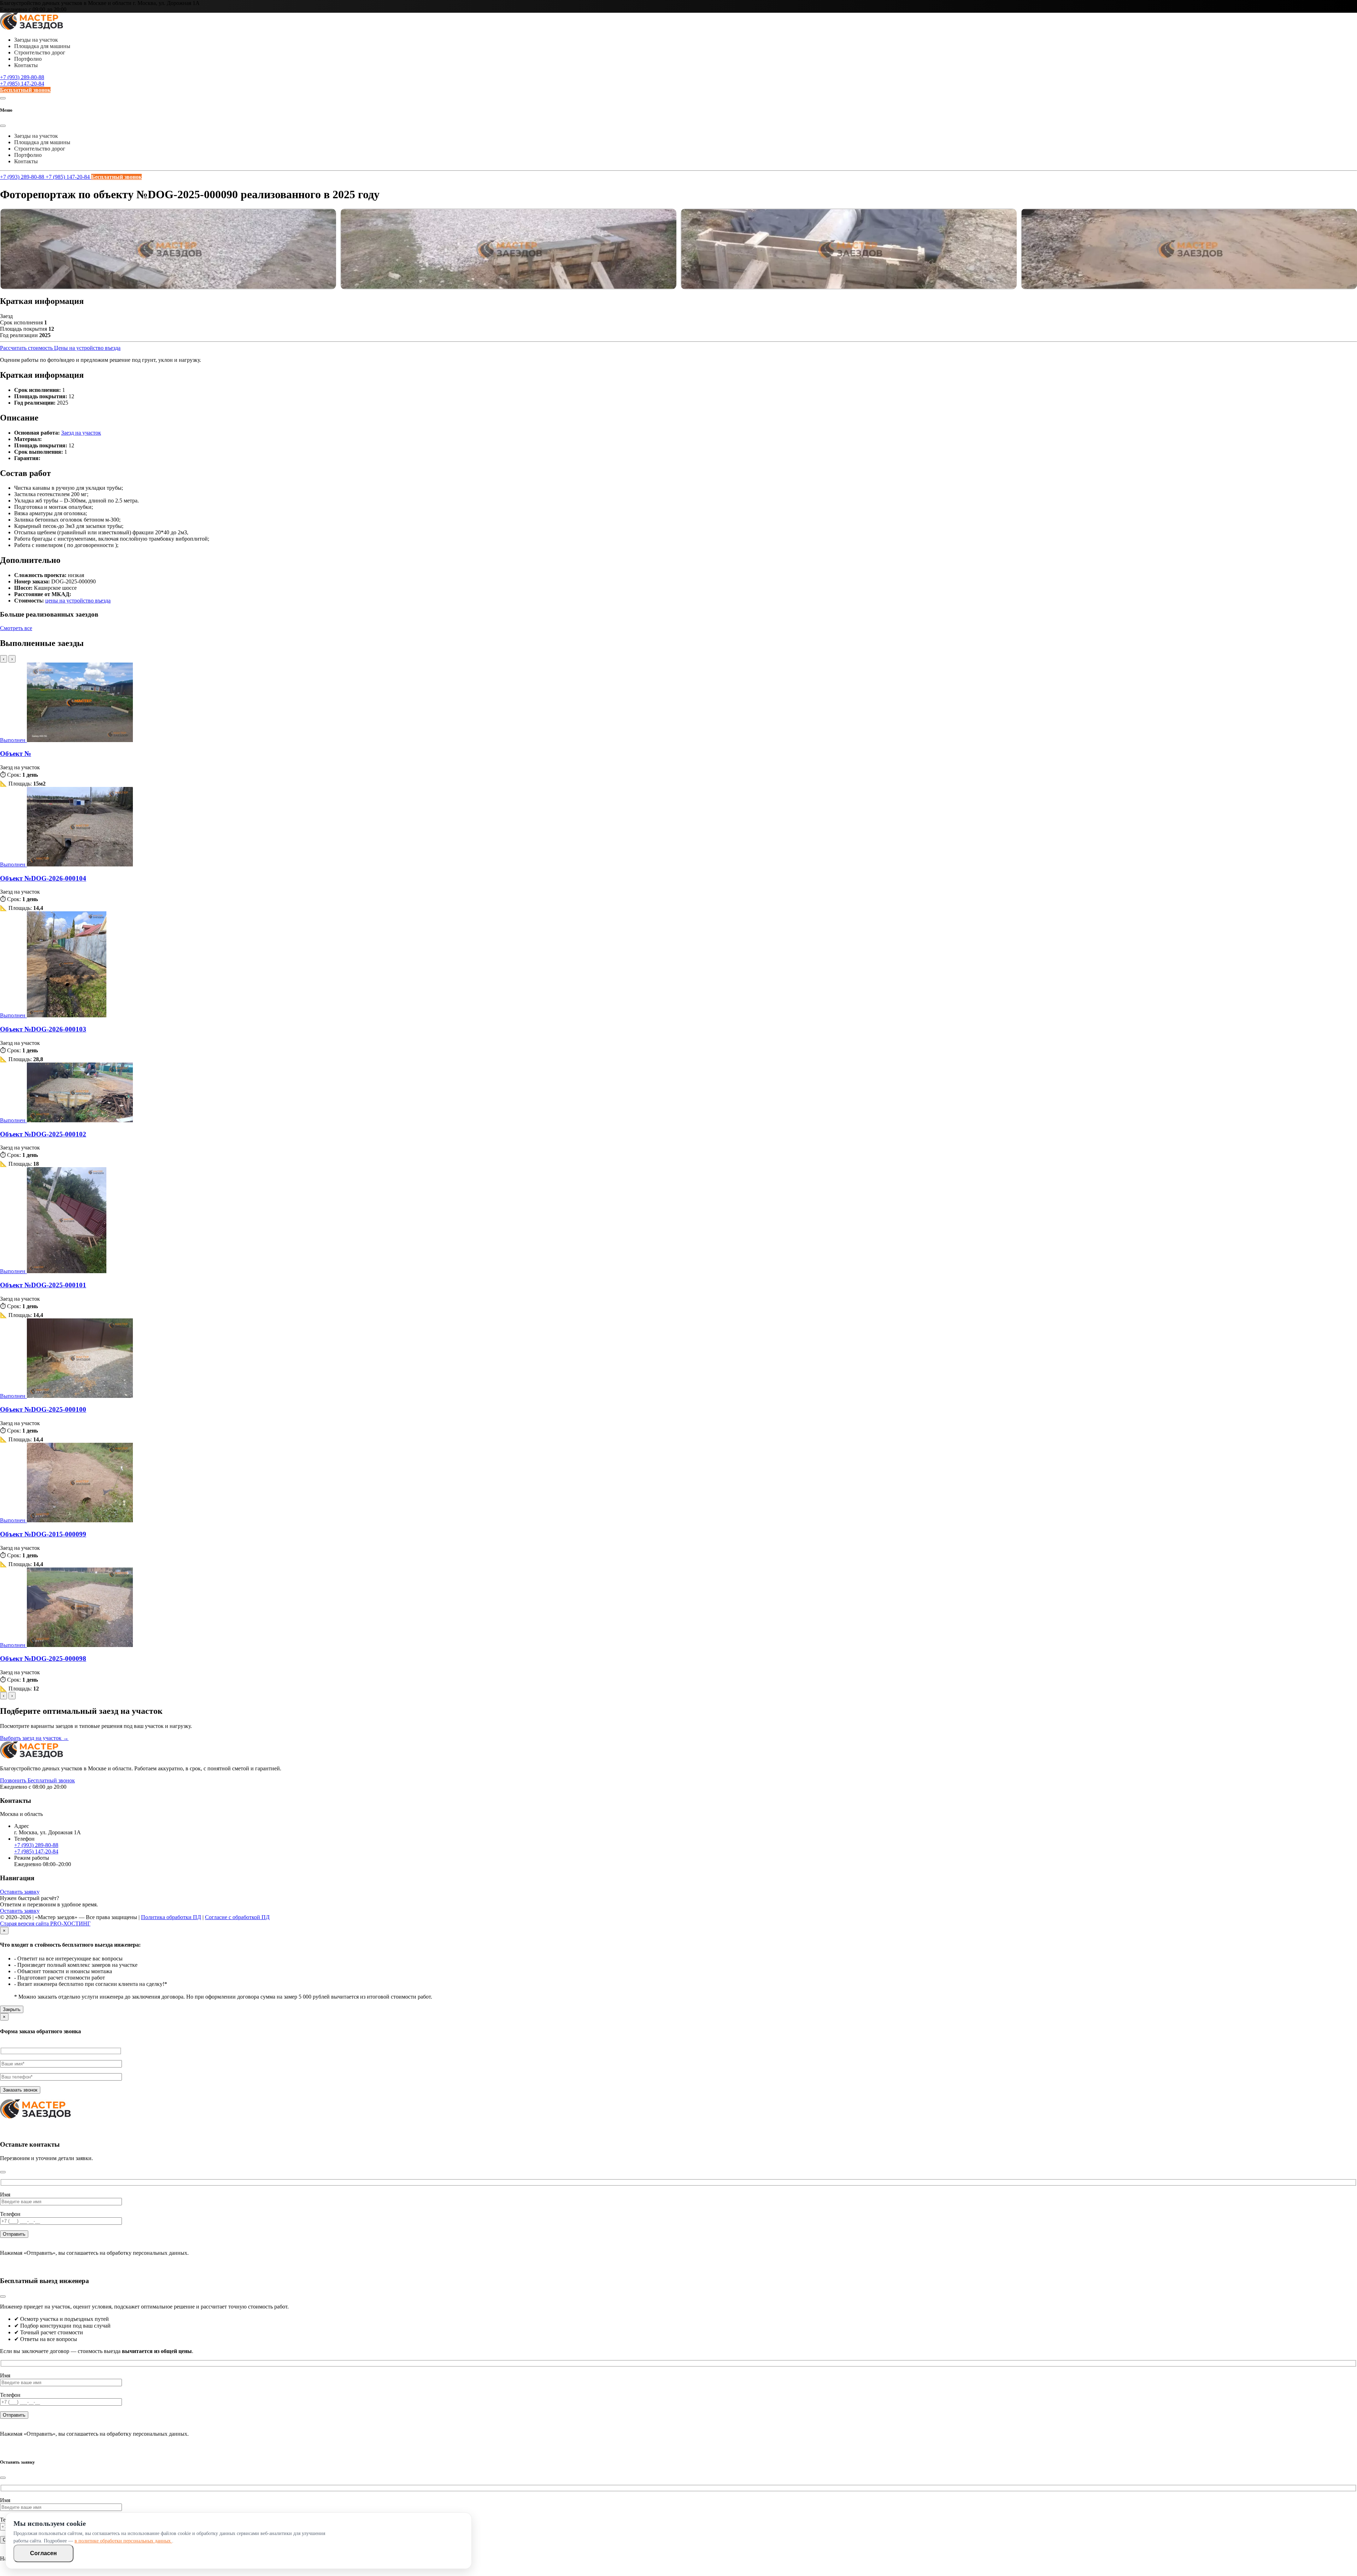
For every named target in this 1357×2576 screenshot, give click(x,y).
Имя (5, 2195)
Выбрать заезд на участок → (34, 1738)
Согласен (43, 2553)
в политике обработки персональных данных (123, 2541)
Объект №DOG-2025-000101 (43, 1285)
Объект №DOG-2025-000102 (43, 1134)
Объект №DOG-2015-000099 (43, 1534)
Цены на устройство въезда (87, 348)
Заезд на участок (81, 433)
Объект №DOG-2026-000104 (43, 878)
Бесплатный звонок (25, 90)
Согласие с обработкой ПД (237, 1917)
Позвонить (14, 1780)
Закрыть (12, 2009)
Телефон (10, 2214)
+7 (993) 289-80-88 (22, 77)
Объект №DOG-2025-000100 (43, 1409)
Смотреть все (16, 628)
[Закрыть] (3, 2172)
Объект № (16, 754)
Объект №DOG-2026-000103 (43, 1029)
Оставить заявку (20, 1892)
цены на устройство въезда (78, 601)
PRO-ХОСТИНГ (70, 1924)
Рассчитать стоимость (27, 348)
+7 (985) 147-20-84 (22, 84)
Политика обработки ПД (171, 1917)
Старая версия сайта (25, 1924)
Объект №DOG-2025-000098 (43, 1658)
